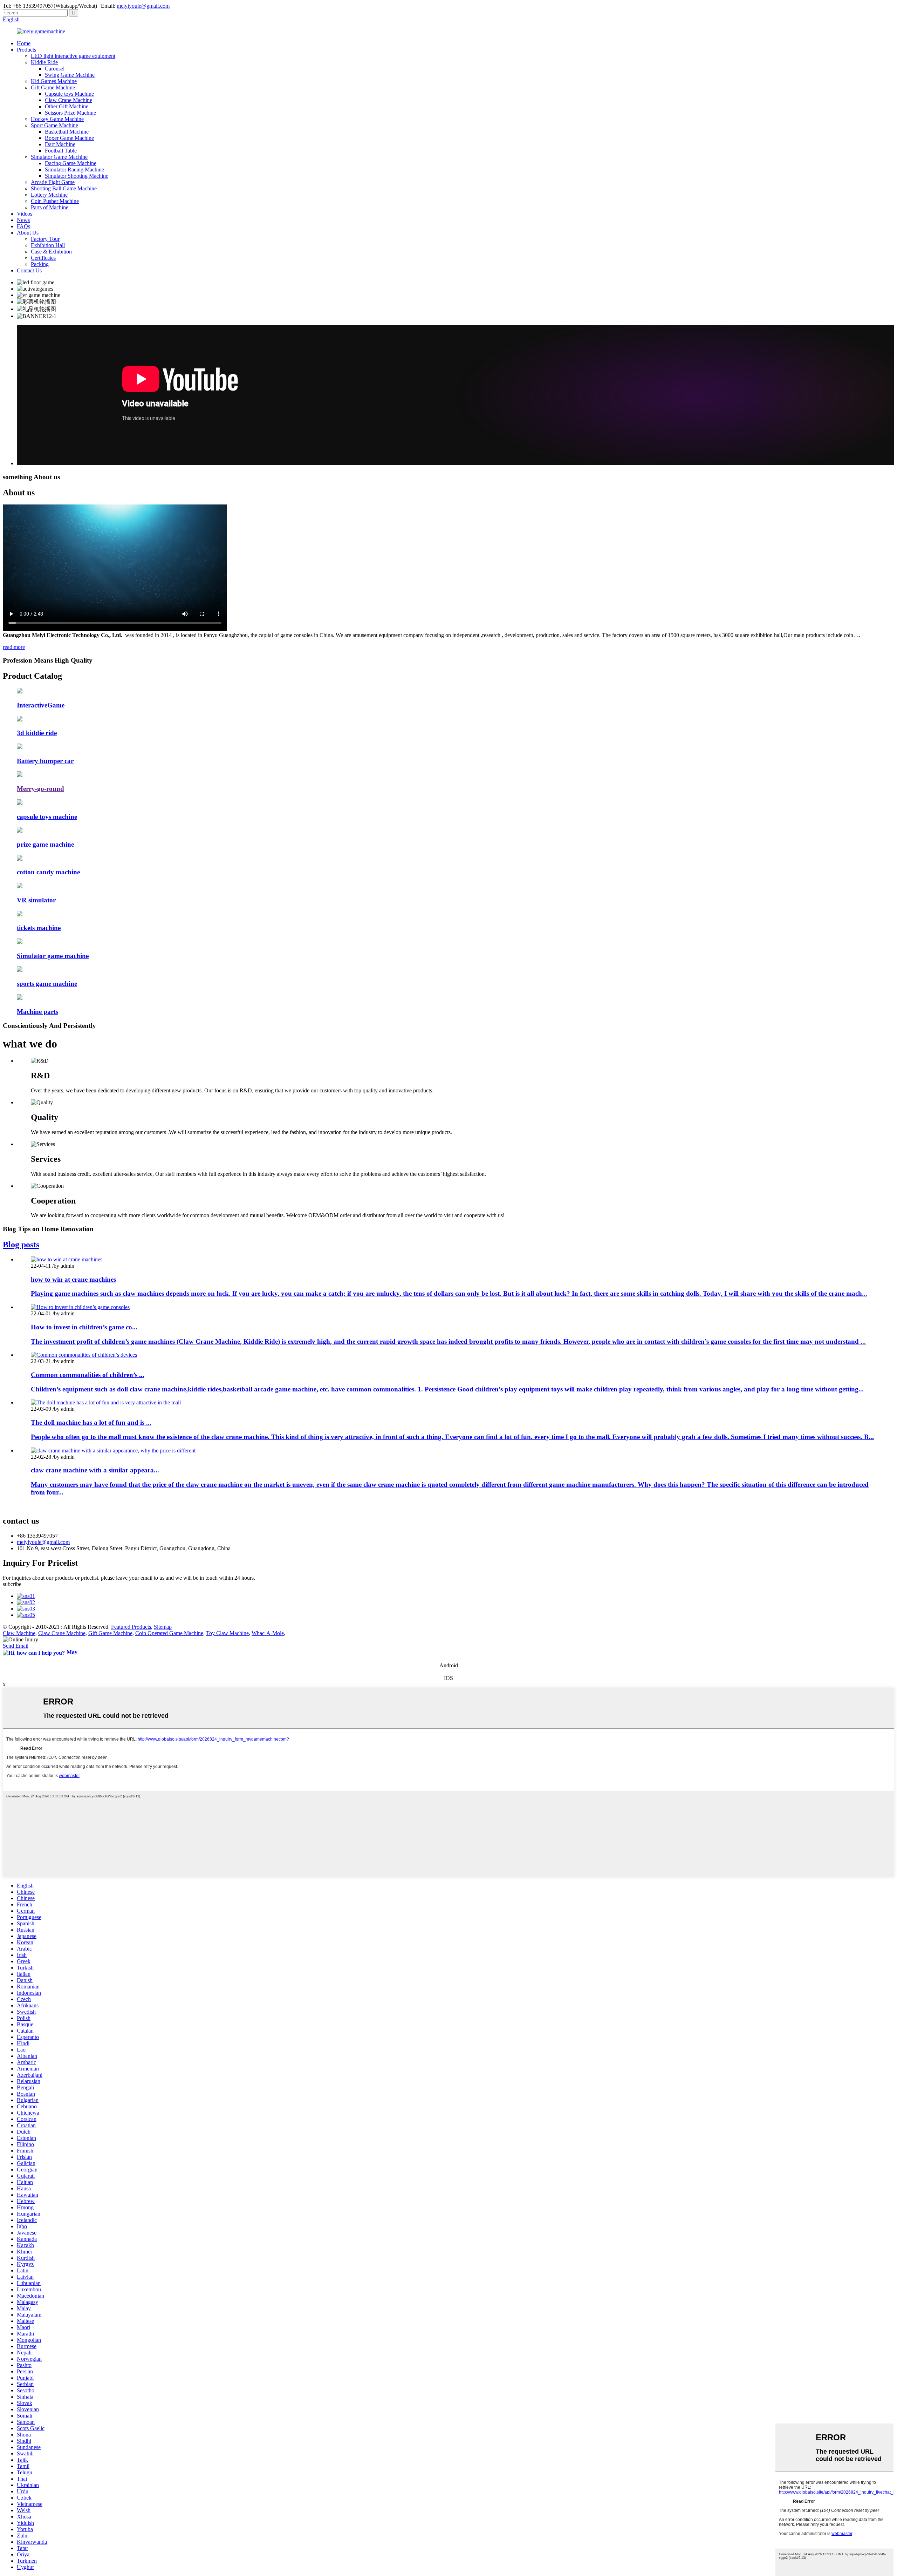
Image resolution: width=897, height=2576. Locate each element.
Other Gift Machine (67, 106)
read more (14, 647)
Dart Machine (60, 144)
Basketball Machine (67, 132)
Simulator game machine (53, 956)
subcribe (12, 1584)
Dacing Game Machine (71, 163)
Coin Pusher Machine (55, 201)
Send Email (16, 1646)
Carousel (55, 69)
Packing (40, 264)
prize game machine (45, 844)
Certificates (43, 258)
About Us (28, 233)
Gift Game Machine (53, 87)
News (23, 220)
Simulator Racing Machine (74, 170)
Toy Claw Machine (227, 1633)
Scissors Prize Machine (70, 113)
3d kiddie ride (37, 733)
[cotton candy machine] (20, 859)
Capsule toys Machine (69, 94)
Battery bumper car (45, 761)
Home (24, 43)
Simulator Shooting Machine (77, 176)
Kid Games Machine (54, 81)
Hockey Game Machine (57, 119)
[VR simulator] (20, 886)
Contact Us (29, 270)
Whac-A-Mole (268, 1633)
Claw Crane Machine (69, 100)
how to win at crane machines (73, 1279)
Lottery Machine (49, 195)
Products (26, 50)
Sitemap (163, 1627)
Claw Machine (19, 1633)
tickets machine (39, 928)
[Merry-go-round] (20, 775)
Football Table (61, 151)
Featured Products (131, 1627)
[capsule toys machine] (20, 803)
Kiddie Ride (44, 62)
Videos (25, 214)
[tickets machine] (20, 914)
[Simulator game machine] (20, 942)
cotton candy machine (48, 872)
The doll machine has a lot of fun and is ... (91, 1422)
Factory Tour (45, 239)
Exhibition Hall (48, 245)
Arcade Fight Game (53, 182)
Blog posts (21, 1245)
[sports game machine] (20, 970)
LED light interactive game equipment (73, 56)
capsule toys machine (47, 817)
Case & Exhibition (51, 252)
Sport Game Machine (54, 125)
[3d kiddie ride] (20, 720)
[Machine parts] (20, 998)
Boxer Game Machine (69, 138)
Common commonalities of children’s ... (88, 1375)
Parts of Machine (50, 207)
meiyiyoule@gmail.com (143, 6)
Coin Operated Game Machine (169, 1633)
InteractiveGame (41, 705)
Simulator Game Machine (59, 157)
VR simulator (36, 900)
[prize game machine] (20, 831)
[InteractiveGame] (20, 692)
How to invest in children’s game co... (84, 1327)
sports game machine (47, 984)
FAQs (23, 226)
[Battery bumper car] (20, 747)
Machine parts (37, 1012)
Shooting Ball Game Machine (64, 188)
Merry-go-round (40, 789)
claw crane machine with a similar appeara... (95, 1470)
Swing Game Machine (70, 75)
